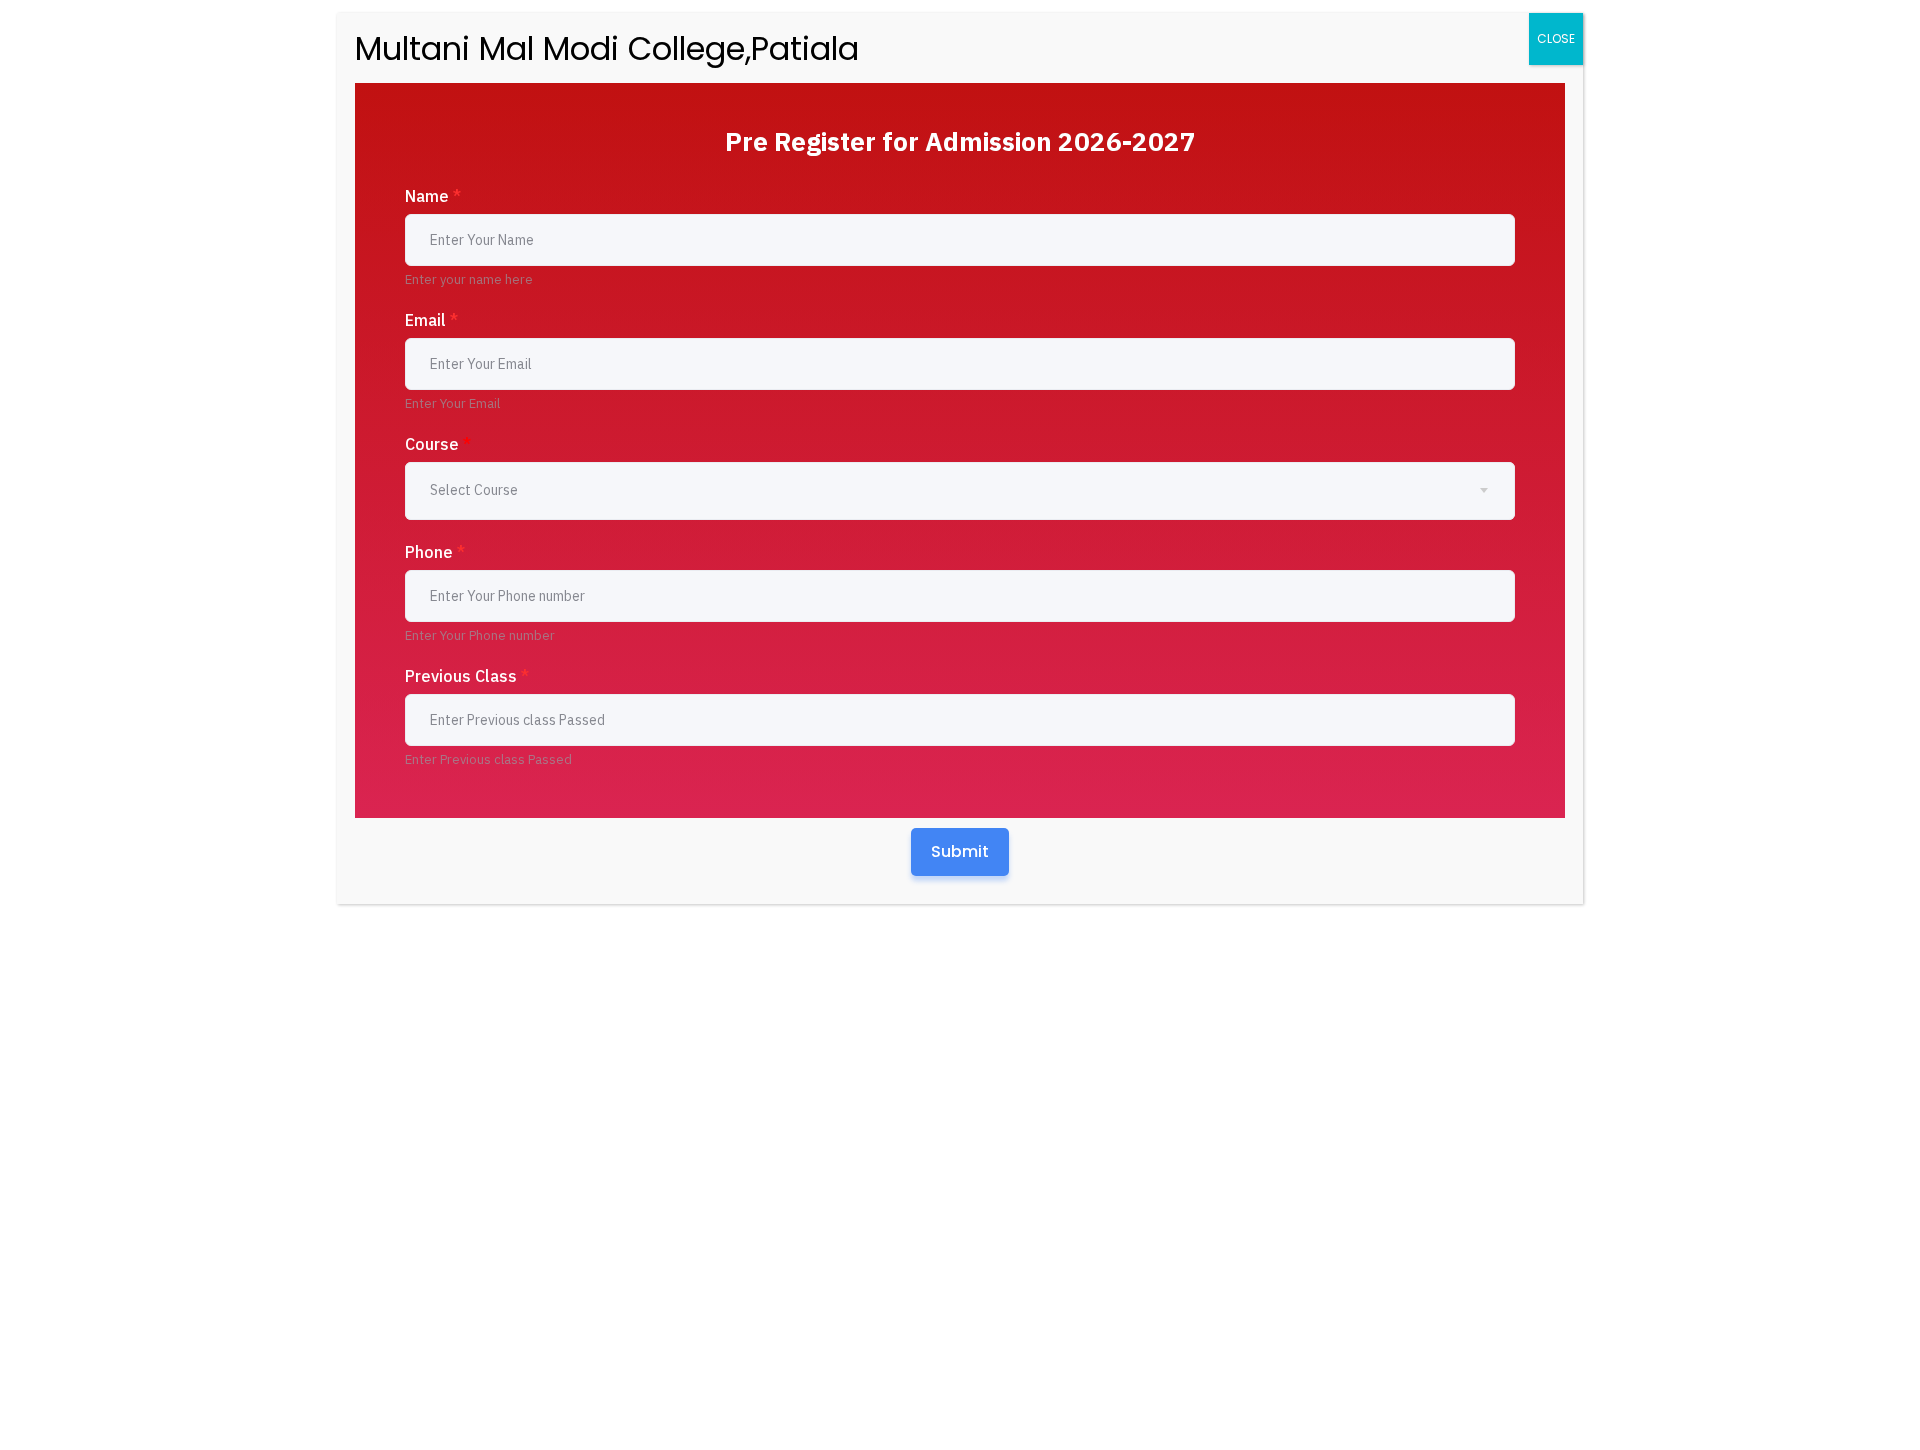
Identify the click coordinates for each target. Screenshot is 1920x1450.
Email (431, 320)
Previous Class (467, 676)
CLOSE (1556, 38)
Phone (435, 552)
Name (433, 196)
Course (438, 444)
